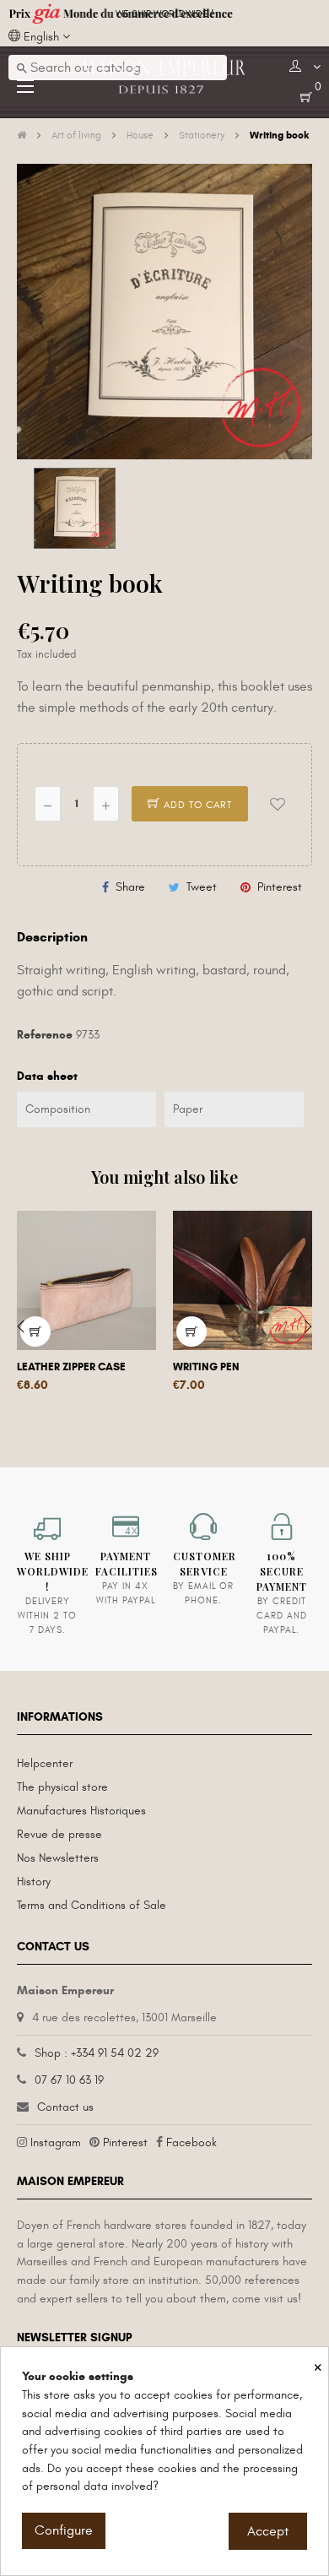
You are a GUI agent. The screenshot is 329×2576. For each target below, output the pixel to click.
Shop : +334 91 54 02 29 (97, 2053)
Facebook (191, 2142)
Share (130, 887)
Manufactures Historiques (81, 1811)
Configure (64, 2530)
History (34, 1882)
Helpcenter (45, 1763)
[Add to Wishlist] (278, 804)
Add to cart (196, 805)
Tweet (202, 887)
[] (191, 1331)
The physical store (62, 1787)
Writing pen (206, 1367)
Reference (45, 1035)
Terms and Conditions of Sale (92, 1905)
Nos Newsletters (58, 1858)
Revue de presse (59, 1834)
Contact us (65, 2107)
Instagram (56, 2142)
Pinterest (280, 887)
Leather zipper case (71, 1367)
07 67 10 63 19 (69, 2080)
